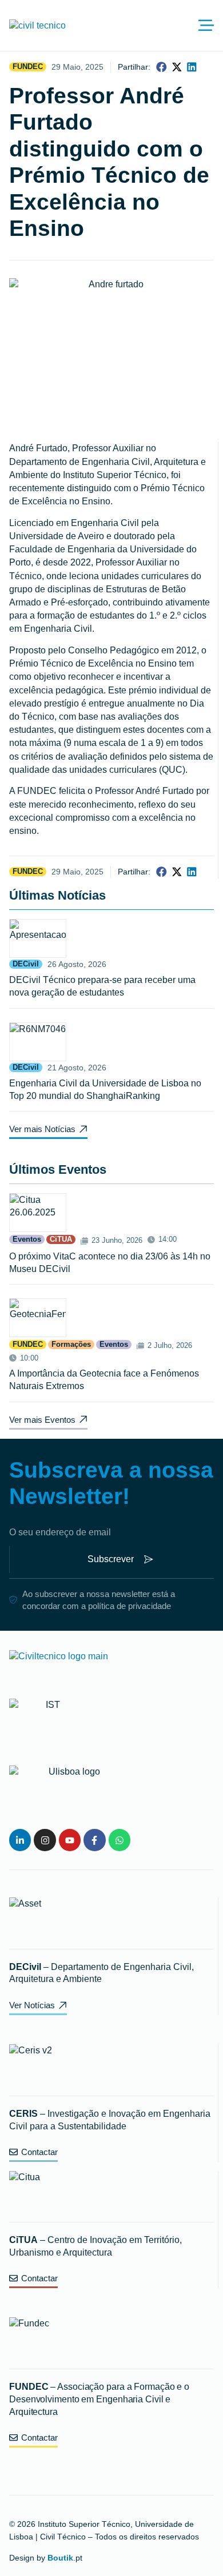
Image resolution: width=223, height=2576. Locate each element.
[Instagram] (45, 1840)
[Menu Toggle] (206, 25)
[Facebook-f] (94, 1840)
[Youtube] (70, 1840)
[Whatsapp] (120, 1840)
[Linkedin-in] (20, 1840)
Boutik (60, 2558)
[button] (162, 67)
